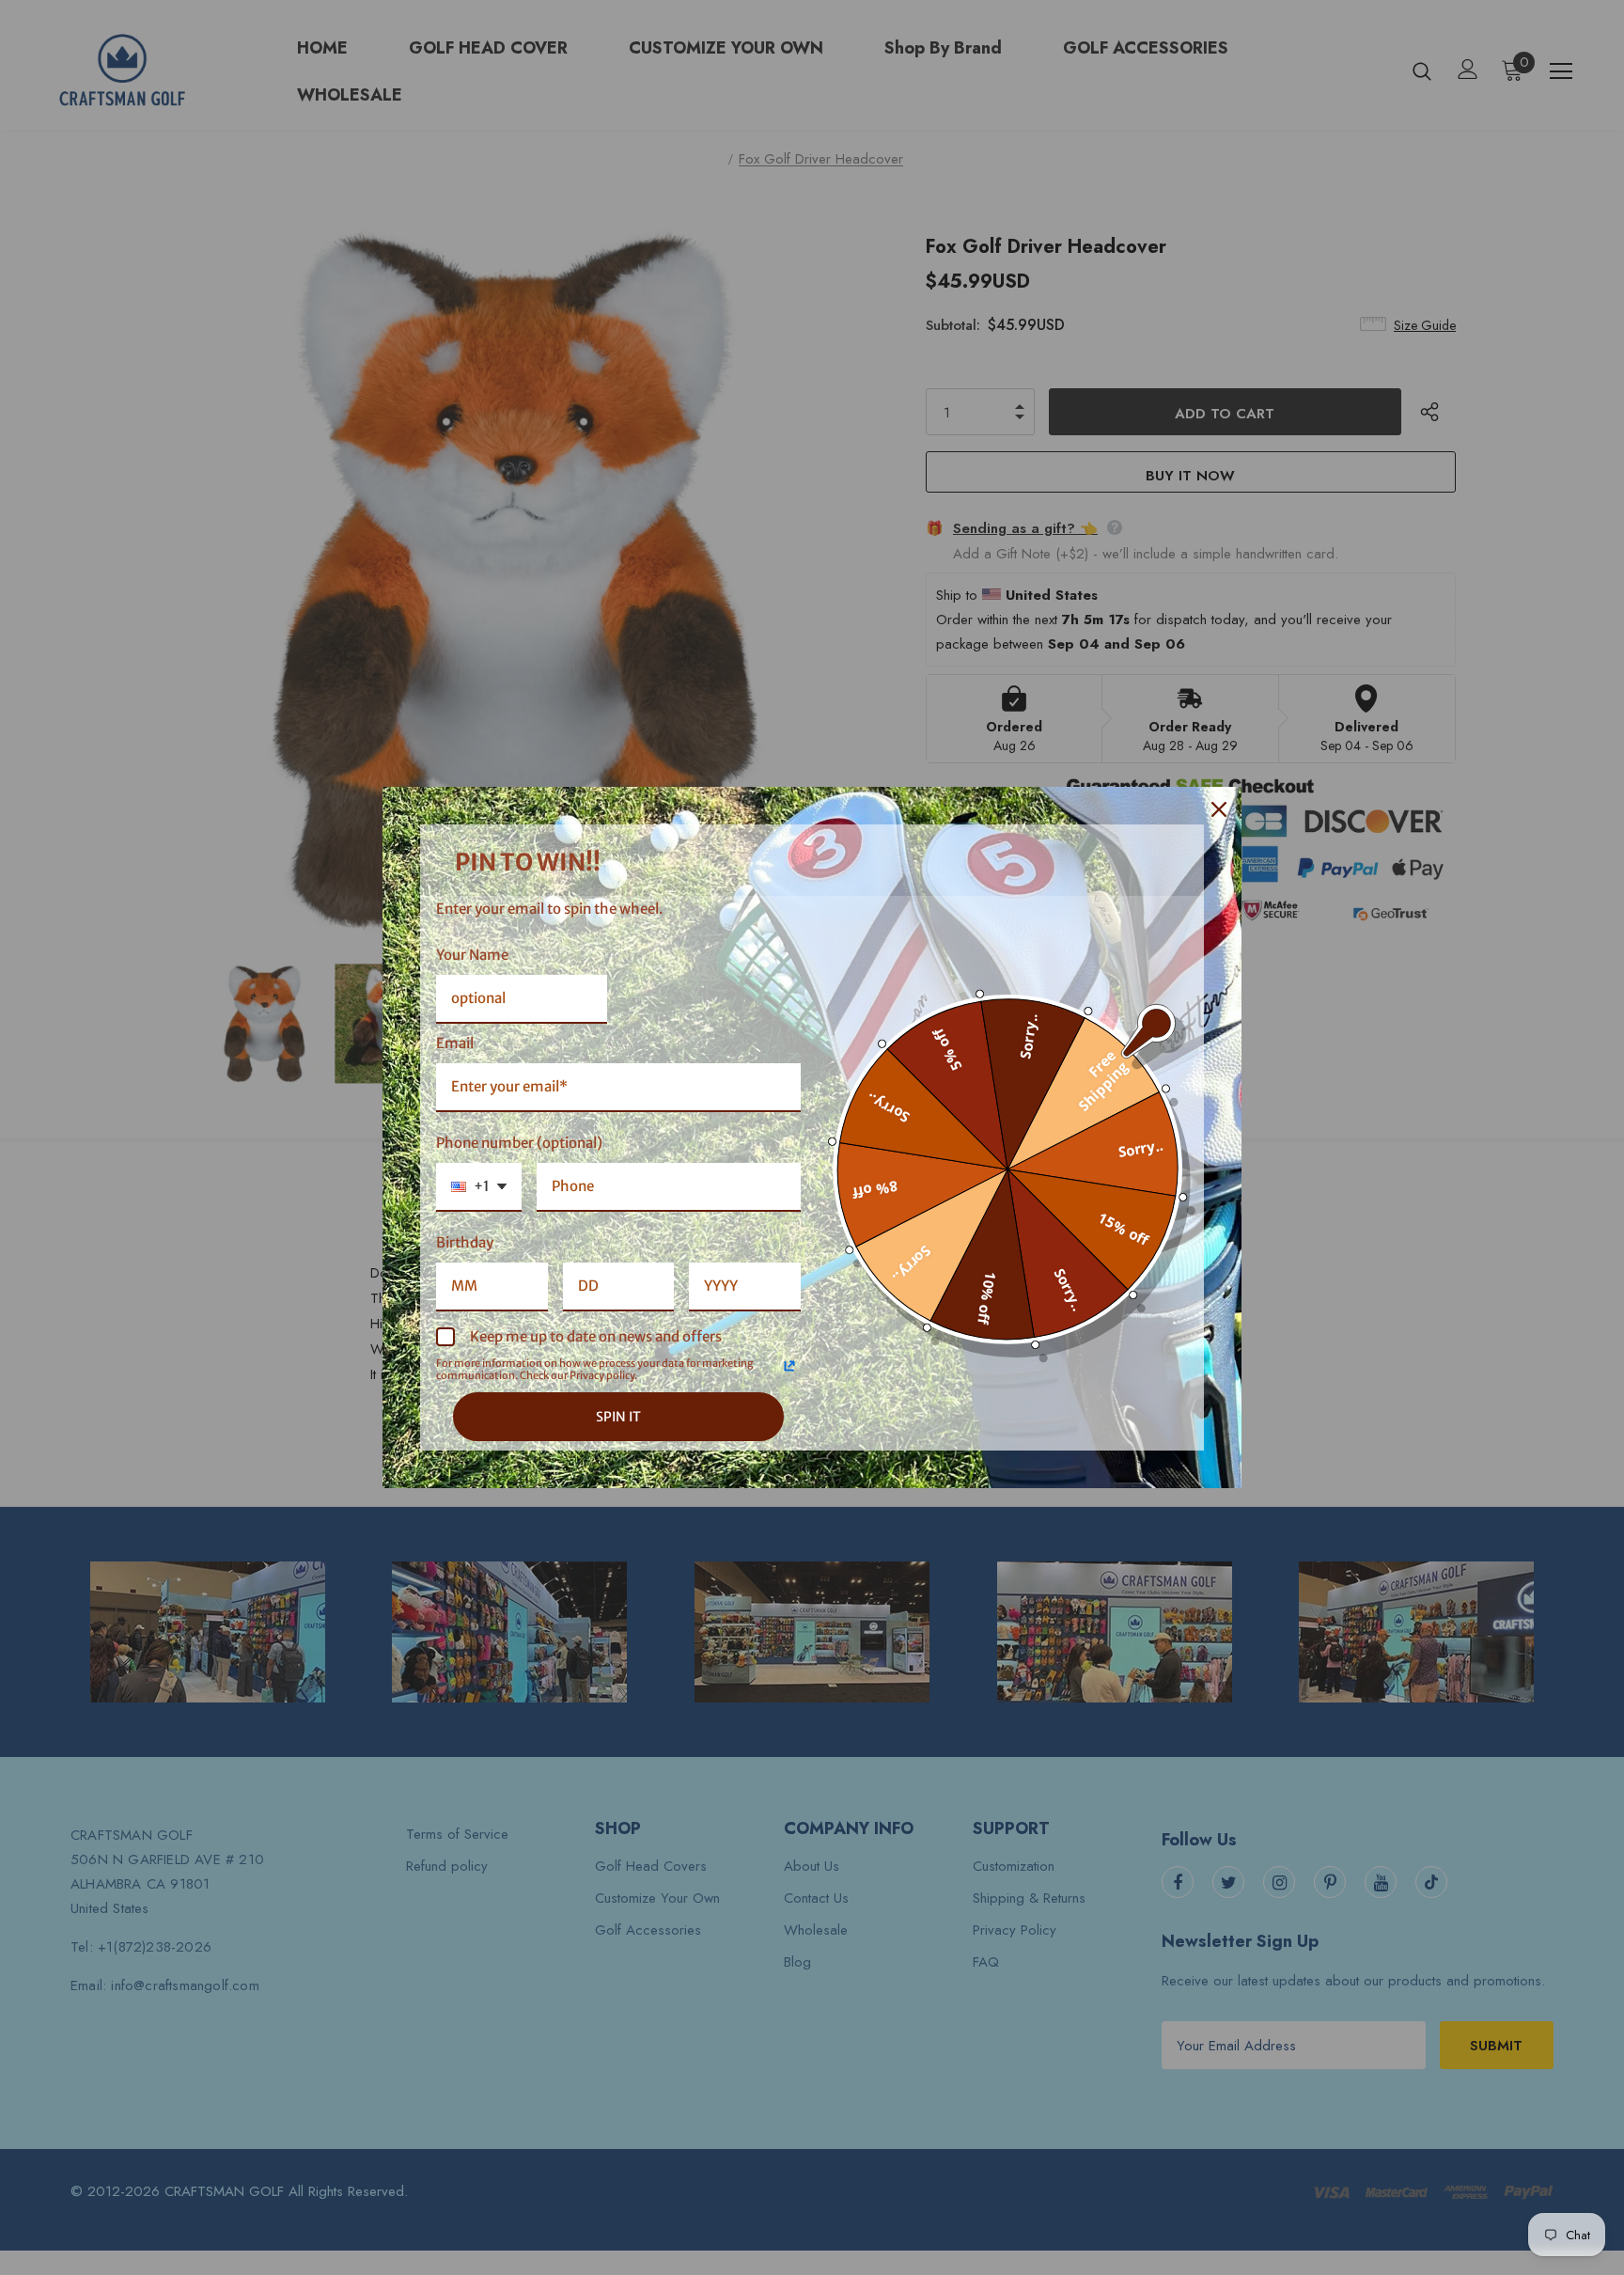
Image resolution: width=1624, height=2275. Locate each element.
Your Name (472, 955)
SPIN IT (618, 1417)
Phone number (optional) (519, 1143)
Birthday (465, 1242)
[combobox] (479, 1187)
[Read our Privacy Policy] (789, 1366)
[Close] (1219, 809)
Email (455, 1043)
